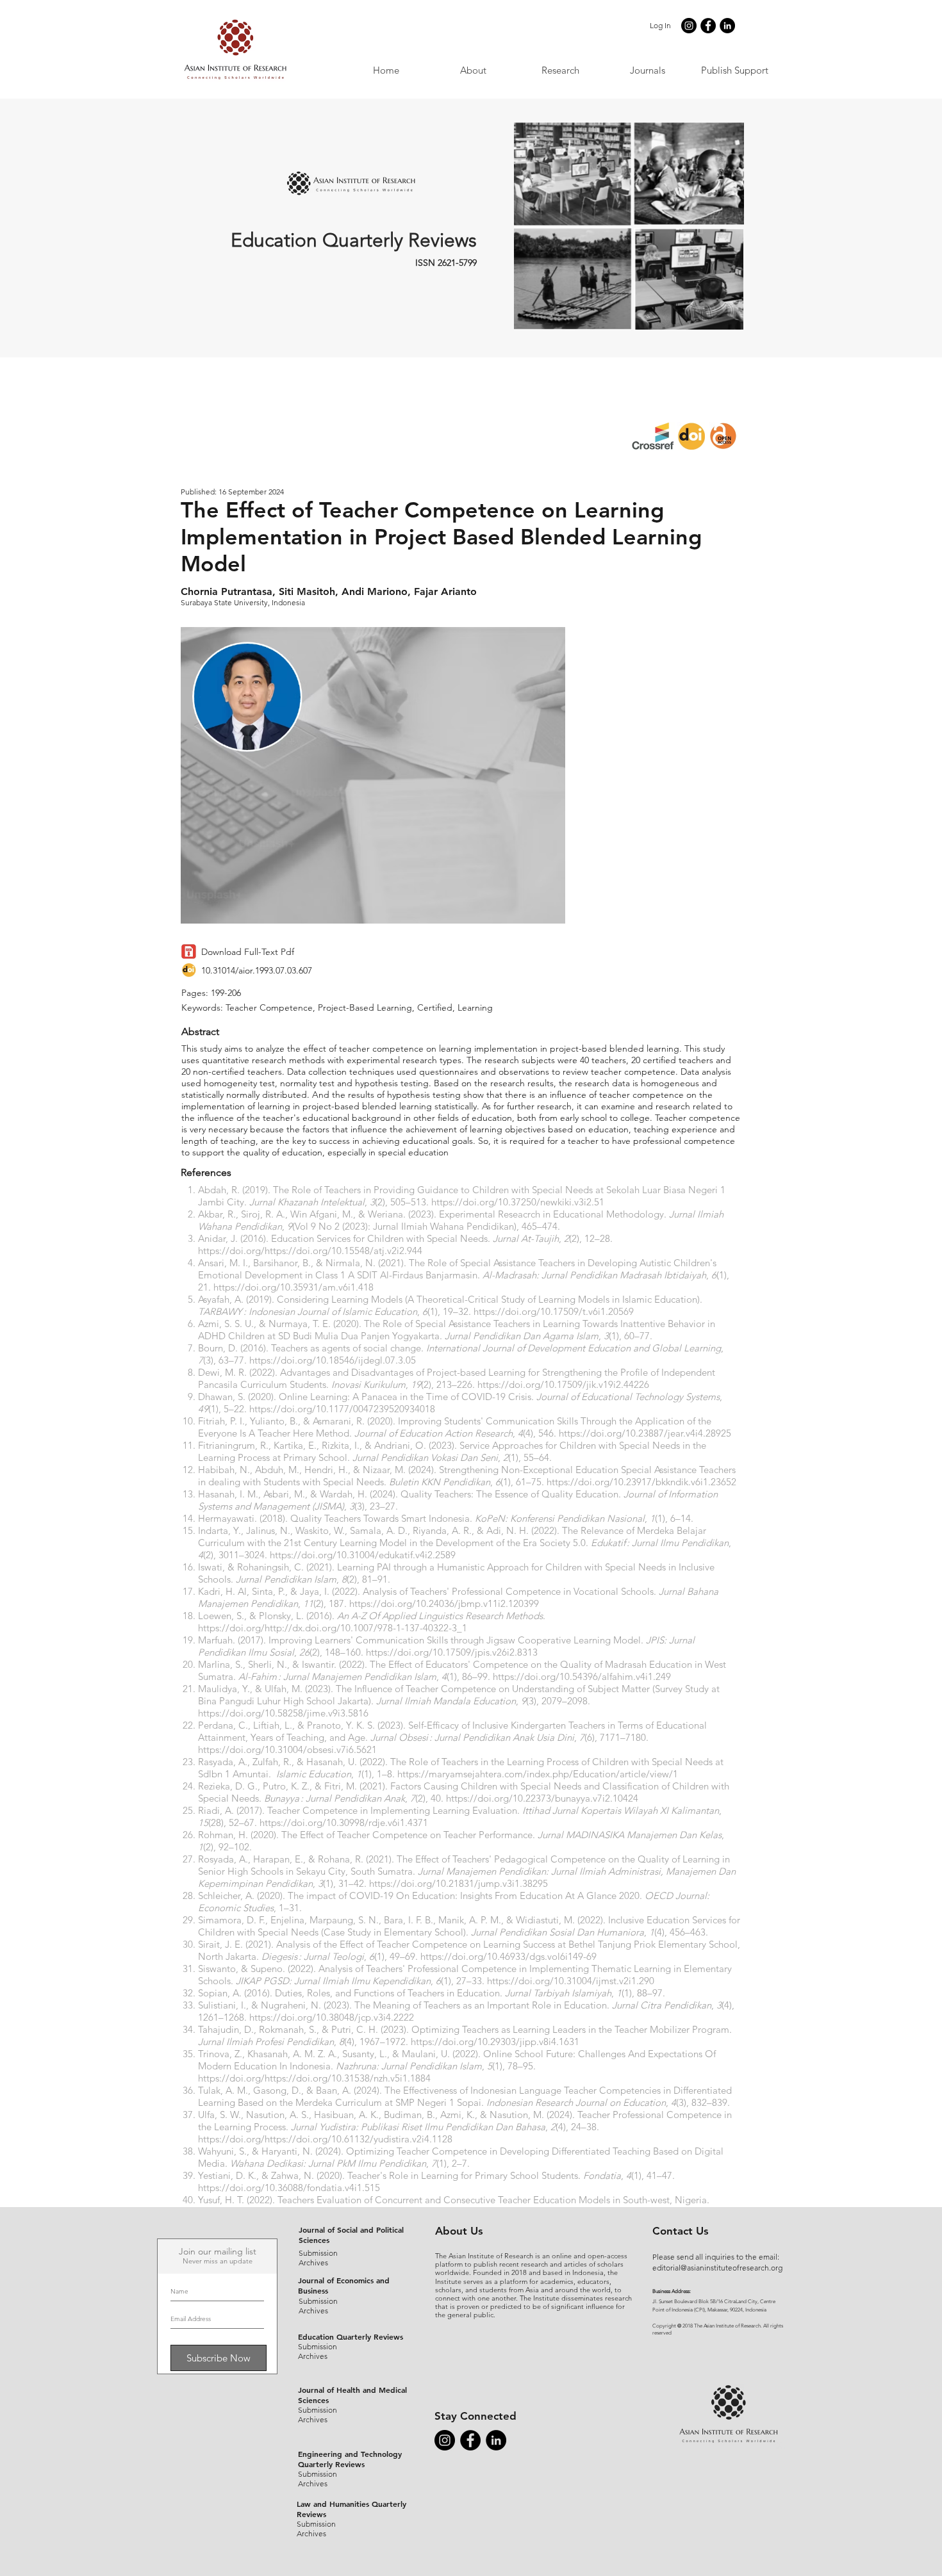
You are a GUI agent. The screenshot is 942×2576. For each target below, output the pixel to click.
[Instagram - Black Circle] (689, 26)
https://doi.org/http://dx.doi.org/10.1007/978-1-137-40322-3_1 (333, 1628)
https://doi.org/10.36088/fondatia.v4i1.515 (289, 2188)
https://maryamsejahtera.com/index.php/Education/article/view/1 (538, 1774)
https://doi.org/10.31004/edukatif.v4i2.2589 (363, 1555)
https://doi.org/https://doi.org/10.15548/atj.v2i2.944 (310, 1251)
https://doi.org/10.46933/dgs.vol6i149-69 (508, 1956)
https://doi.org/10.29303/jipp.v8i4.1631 (495, 2042)
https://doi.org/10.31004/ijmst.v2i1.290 (571, 1981)
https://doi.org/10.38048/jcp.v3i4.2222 (332, 2017)
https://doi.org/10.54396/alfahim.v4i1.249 (582, 1676)
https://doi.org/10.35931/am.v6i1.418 (293, 1287)
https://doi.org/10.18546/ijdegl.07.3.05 (333, 1360)
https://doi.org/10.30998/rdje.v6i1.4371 (344, 1822)
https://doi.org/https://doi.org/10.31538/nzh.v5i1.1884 (314, 2078)
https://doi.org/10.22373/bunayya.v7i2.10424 (542, 1798)
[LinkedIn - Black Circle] (727, 26)
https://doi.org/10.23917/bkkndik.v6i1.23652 (641, 1482)
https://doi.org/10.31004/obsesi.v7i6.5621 (287, 1749)
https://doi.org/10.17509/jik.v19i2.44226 (563, 1384)
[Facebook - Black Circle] (708, 26)
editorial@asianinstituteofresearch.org (717, 2268)
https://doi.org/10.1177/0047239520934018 (342, 1409)
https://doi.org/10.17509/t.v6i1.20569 (554, 1311)
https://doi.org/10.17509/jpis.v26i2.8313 (452, 1652)
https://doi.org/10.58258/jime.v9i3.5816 (283, 1713)
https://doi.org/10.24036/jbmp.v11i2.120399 (444, 1603)
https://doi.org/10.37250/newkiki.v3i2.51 (518, 1202)
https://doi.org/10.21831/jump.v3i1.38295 (459, 1883)
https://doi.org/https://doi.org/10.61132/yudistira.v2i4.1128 (325, 2139)
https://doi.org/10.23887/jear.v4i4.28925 (645, 1433)
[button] (647, 70)
